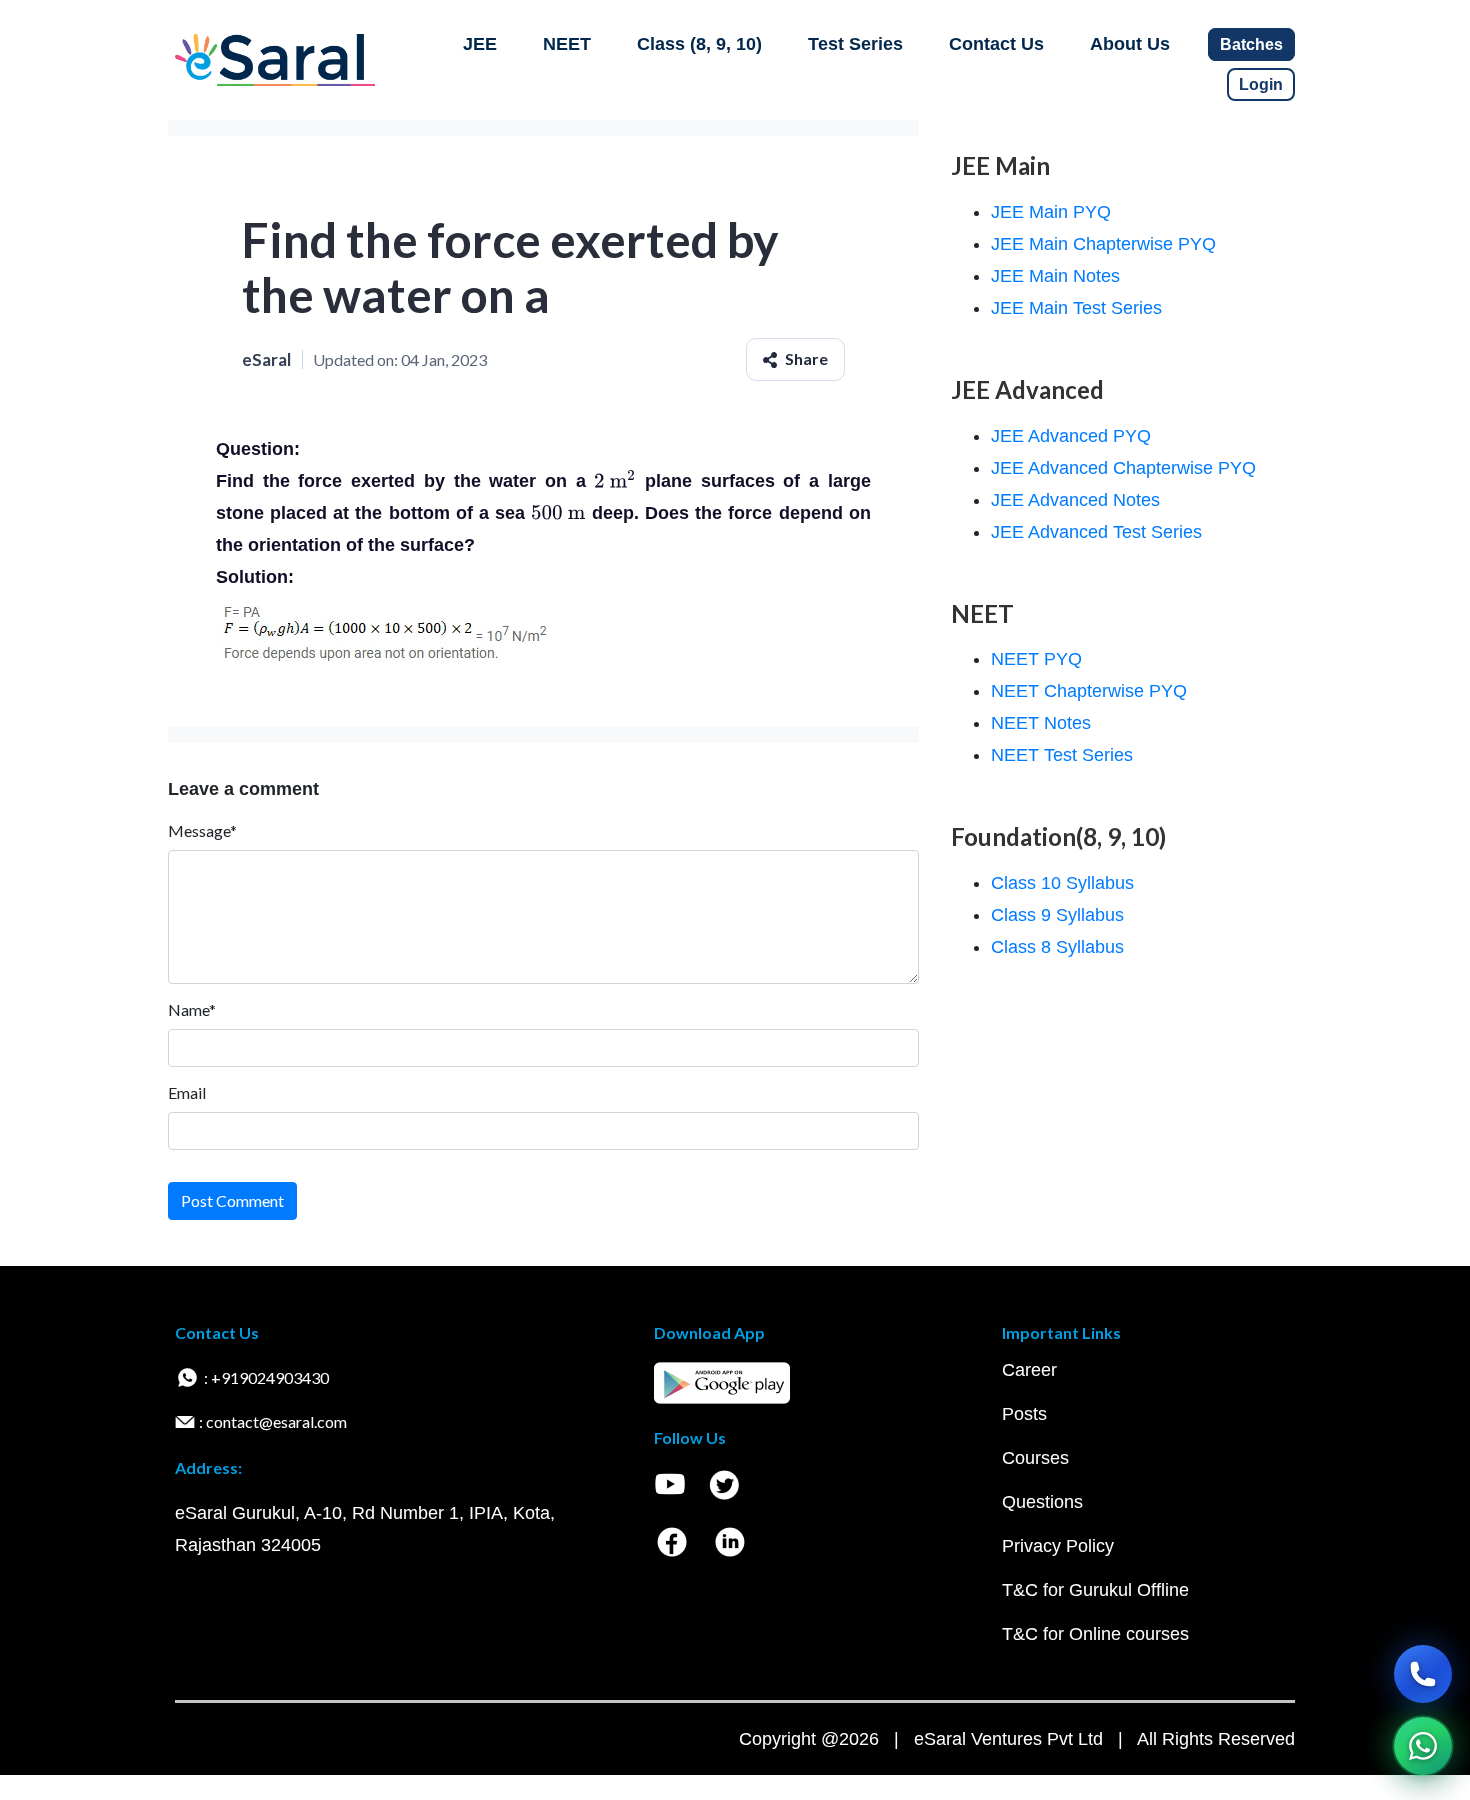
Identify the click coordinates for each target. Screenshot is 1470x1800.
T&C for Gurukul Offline (1095, 1590)
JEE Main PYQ (1051, 212)
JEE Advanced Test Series (1096, 532)
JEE (480, 44)
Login (1261, 84)
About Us (1130, 44)
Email (187, 1092)
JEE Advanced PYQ (1071, 436)
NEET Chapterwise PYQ (1089, 691)
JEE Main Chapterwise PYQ (1103, 244)
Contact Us (996, 44)
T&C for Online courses (1095, 1634)
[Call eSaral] (1423, 1674)
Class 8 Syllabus (1057, 947)
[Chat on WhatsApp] (1423, 1746)
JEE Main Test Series (1076, 308)
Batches (1251, 44)
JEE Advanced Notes (1075, 500)
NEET (567, 44)
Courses (1035, 1458)
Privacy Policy (1058, 1546)
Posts (1024, 1414)
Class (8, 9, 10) (699, 44)
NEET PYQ (1036, 659)
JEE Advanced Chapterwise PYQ (1123, 468)
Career (1029, 1370)
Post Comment (232, 1200)
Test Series (855, 44)
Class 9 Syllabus (1057, 915)
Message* (202, 830)
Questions (1042, 1502)
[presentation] (615, 481)
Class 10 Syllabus (1062, 883)
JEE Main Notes (1055, 276)
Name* (192, 1009)
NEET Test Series (1062, 755)
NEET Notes (1041, 723)
